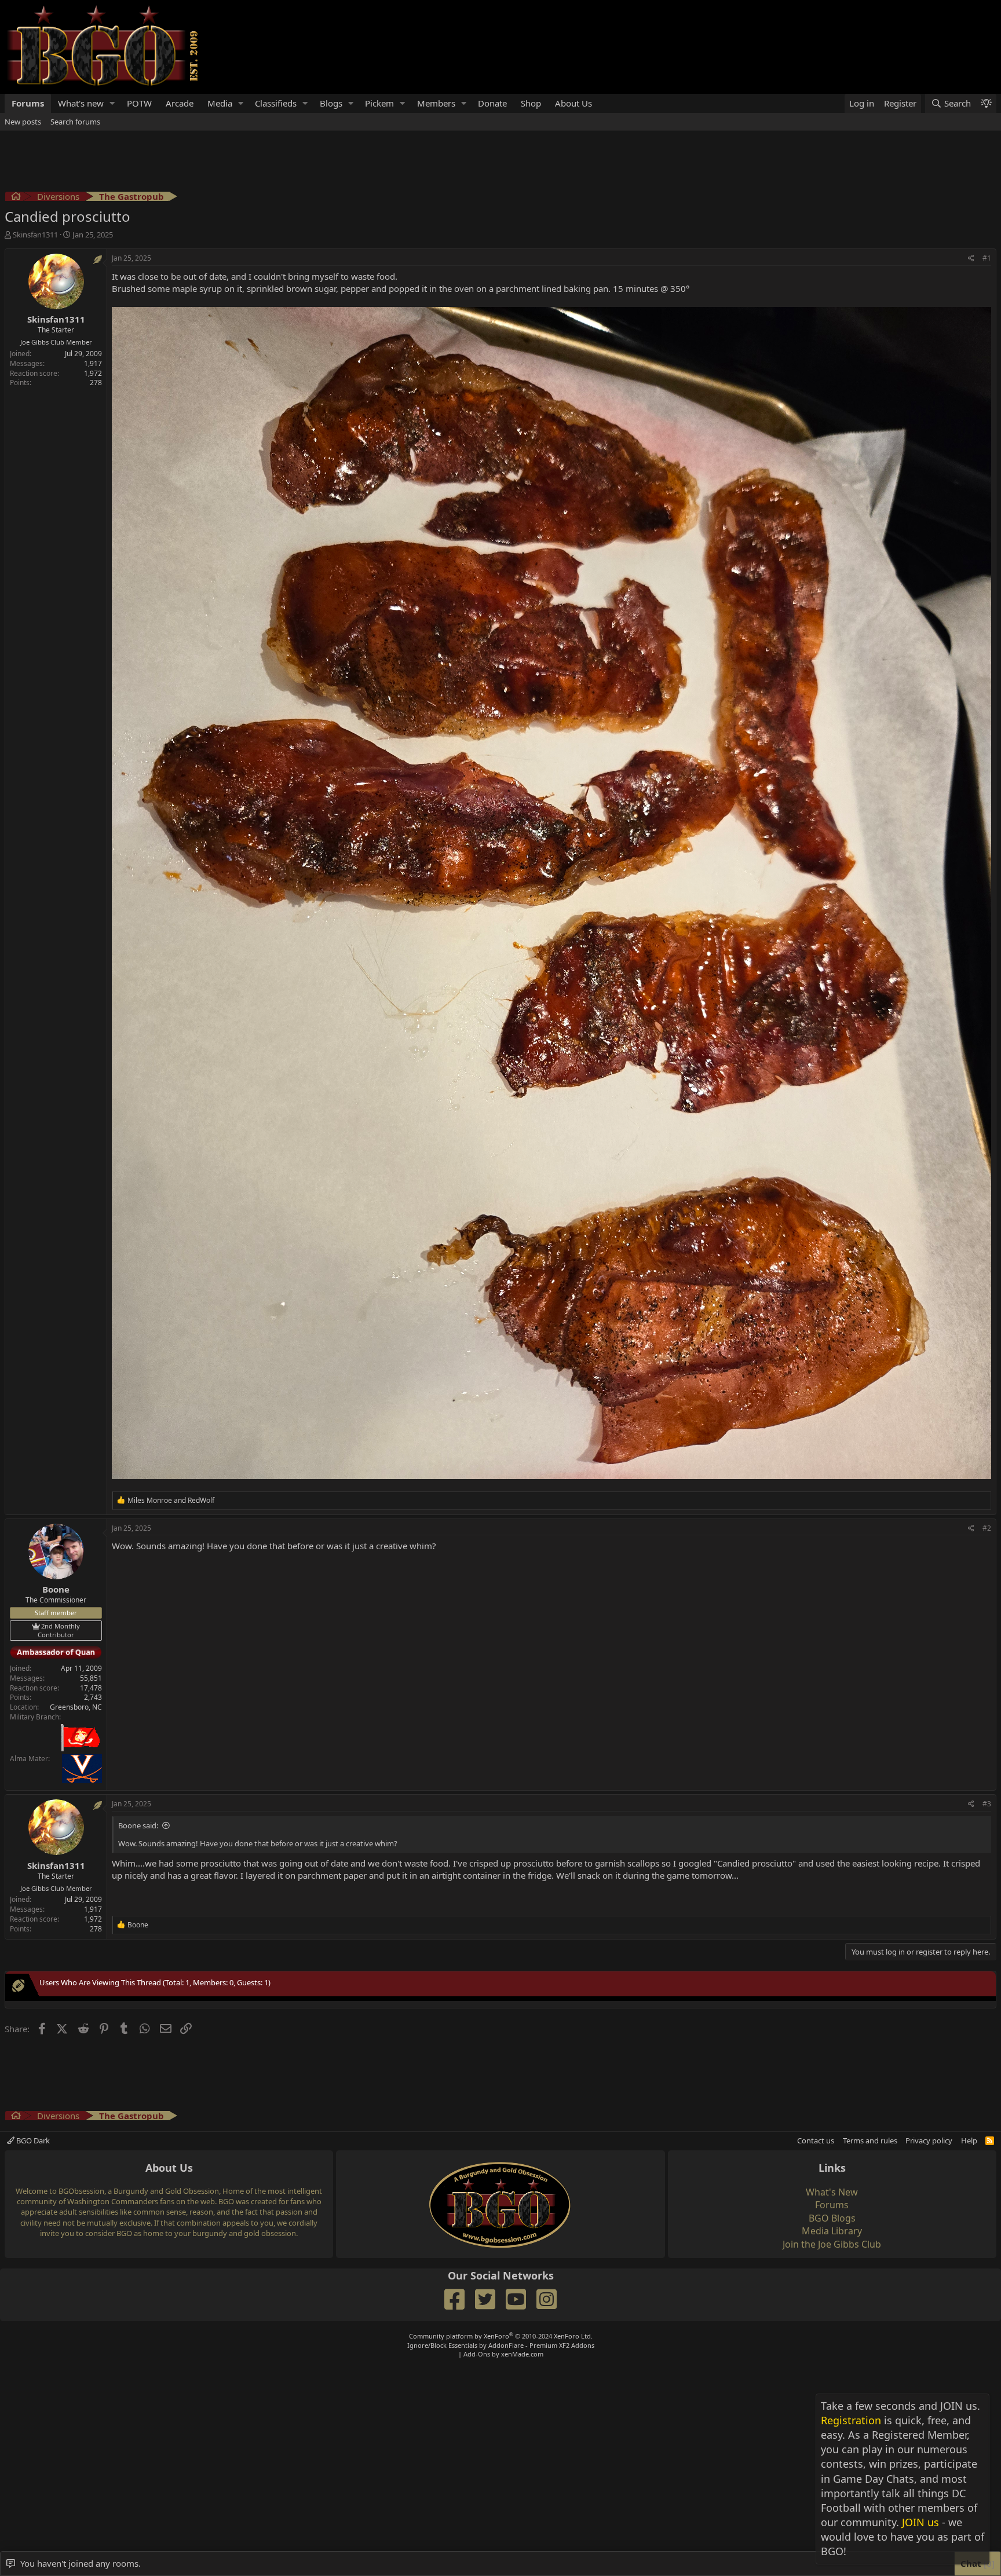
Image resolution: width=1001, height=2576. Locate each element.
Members (436, 103)
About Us (573, 103)
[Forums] (16, 198)
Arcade (180, 103)
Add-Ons (477, 2354)
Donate (492, 103)
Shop (531, 103)
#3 (987, 1804)
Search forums (75, 122)
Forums (28, 103)
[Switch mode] (986, 103)
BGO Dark (32, 2140)
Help (969, 2140)
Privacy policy (929, 2140)
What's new (81, 103)
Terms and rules (870, 2140)
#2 (987, 1528)
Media (220, 103)
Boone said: (138, 1825)
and (171, 1500)
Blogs (331, 103)
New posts (23, 122)
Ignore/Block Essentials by (501, 2345)
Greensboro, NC (76, 1707)
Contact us (816, 2140)
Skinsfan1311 (35, 235)
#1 (987, 258)
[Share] (971, 259)
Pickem (379, 103)
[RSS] (990, 2140)
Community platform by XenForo (501, 2336)
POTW (139, 103)
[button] (112, 103)
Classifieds (276, 103)
